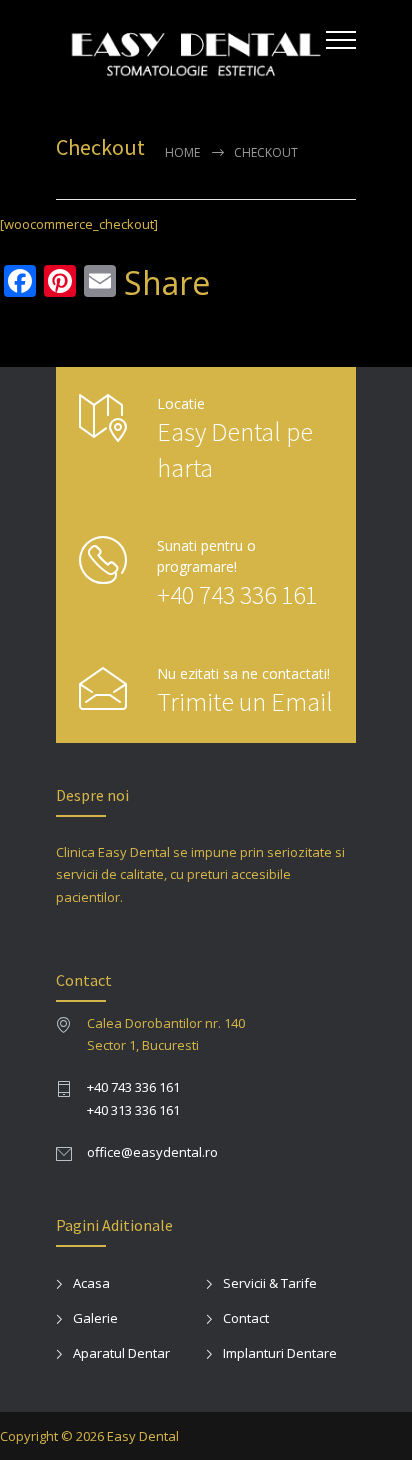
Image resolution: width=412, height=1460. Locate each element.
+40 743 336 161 (237, 594)
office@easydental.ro (152, 1152)
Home (182, 152)
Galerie (95, 1318)
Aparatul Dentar (121, 1353)
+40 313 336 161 (133, 1110)
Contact (246, 1318)
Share (167, 283)
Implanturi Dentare (280, 1353)
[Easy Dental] (191, 48)
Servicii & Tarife (270, 1283)
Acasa (91, 1283)
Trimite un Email (245, 701)
